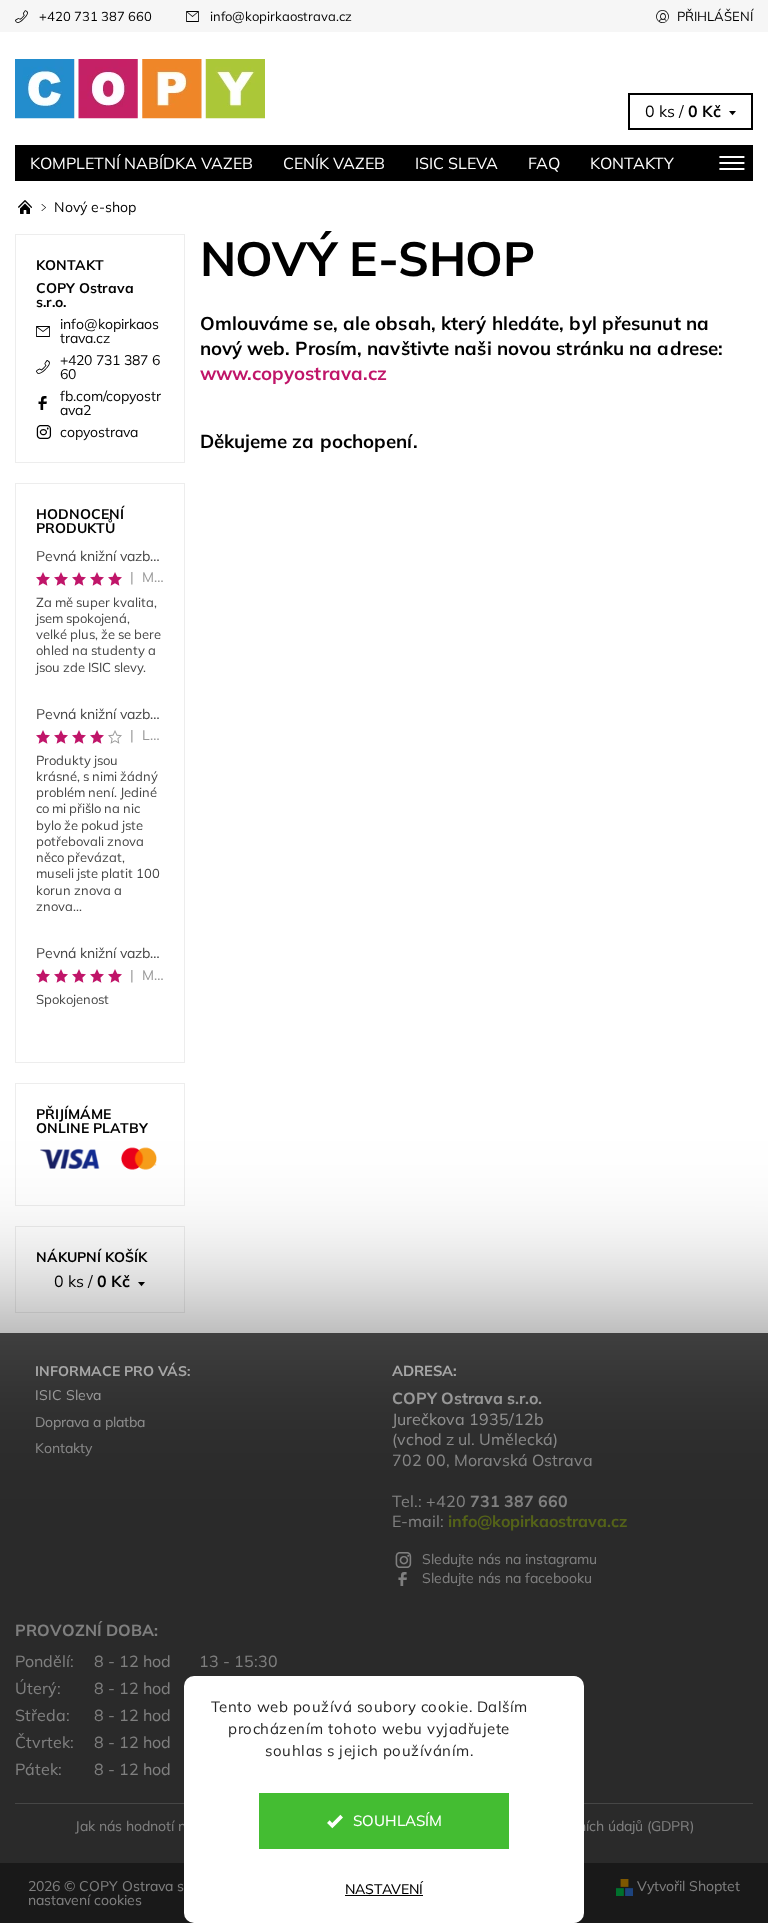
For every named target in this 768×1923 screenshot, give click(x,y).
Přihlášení (715, 16)
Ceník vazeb (334, 163)
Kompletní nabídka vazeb (141, 163)
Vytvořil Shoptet (688, 1886)
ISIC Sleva (456, 163)
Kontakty (632, 163)
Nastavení (384, 1889)
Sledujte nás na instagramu (509, 1559)
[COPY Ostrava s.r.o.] (199, 89)
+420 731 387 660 (95, 16)
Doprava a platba (90, 1422)
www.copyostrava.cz (294, 373)
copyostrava (99, 432)
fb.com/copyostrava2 (110, 403)
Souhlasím (397, 1820)
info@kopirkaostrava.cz (281, 16)
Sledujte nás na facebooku (507, 1578)
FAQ (544, 163)
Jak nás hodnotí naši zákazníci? (173, 1826)
